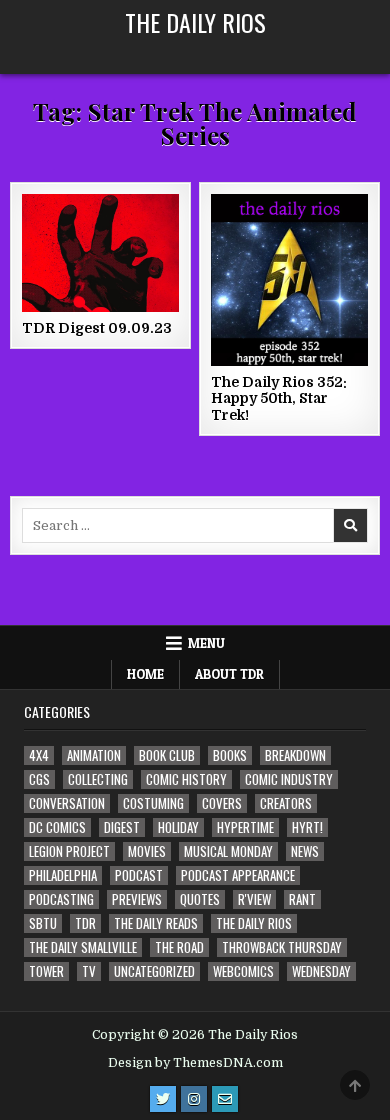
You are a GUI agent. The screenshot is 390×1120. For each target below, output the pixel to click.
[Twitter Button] (163, 1099)
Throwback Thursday (282, 947)
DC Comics (57, 827)
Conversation (67, 803)
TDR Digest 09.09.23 (97, 328)
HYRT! (307, 827)
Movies (147, 851)
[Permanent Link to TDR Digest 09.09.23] (101, 253)
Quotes (200, 899)
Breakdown (295, 755)
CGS (39, 779)
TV (89, 971)
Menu (206, 643)
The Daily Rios (195, 22)
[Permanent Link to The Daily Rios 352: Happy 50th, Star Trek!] (290, 280)
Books (230, 755)
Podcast (139, 875)
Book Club (167, 755)
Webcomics (243, 971)
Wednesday (321, 971)
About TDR (229, 674)
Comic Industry (289, 779)
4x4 (39, 755)
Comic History (186, 779)
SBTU (43, 923)
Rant (302, 899)
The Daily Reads (156, 923)
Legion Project (69, 851)
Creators (286, 803)
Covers (222, 803)
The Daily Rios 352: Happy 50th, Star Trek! (279, 399)
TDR (85, 923)
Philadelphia (63, 875)
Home (145, 674)
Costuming (153, 803)
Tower (46, 971)
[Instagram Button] (194, 1099)
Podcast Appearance (238, 875)
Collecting (98, 779)
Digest (122, 827)
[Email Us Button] (225, 1099)
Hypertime (245, 827)
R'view (254, 899)
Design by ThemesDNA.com (195, 1063)
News (305, 851)
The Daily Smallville (83, 947)
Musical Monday (228, 851)
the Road (179, 947)
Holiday (178, 827)
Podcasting (61, 899)
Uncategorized (154, 971)
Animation (94, 755)
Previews (137, 899)
